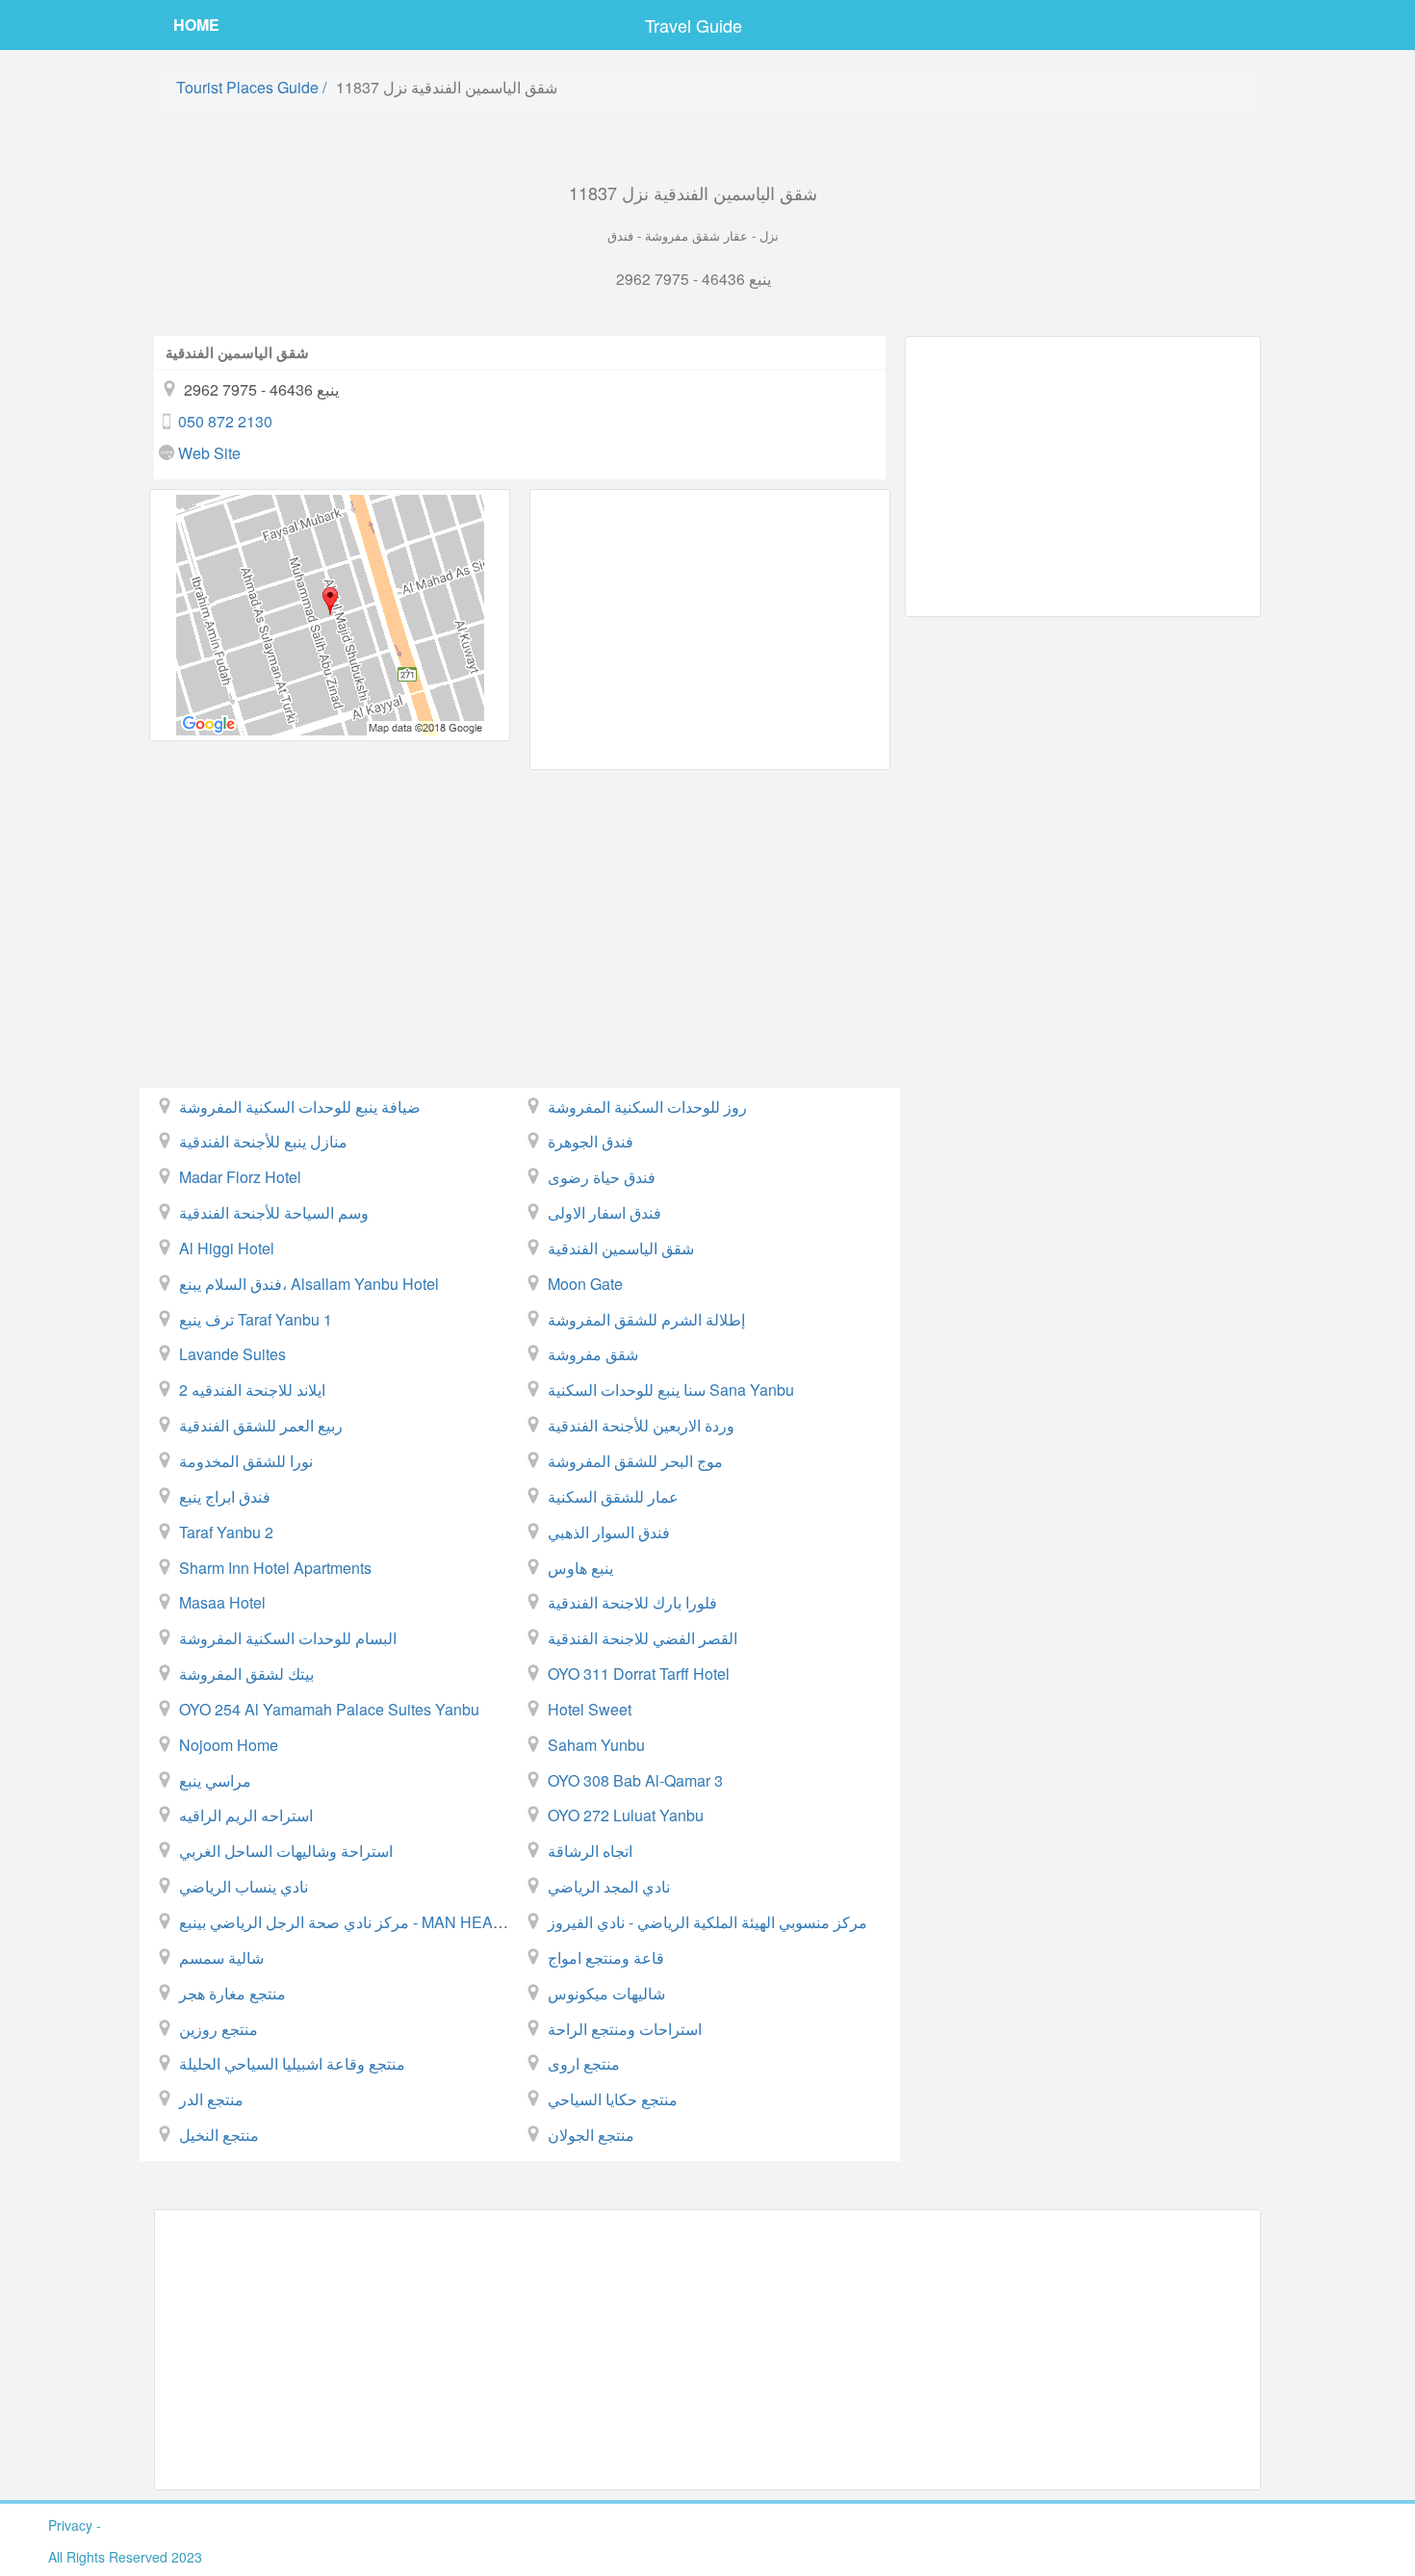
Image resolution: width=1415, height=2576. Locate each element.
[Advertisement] (710, 630)
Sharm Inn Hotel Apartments (275, 1568)
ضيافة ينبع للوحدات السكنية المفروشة (300, 1107)
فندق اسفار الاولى (605, 1212)
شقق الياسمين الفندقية (621, 1248)
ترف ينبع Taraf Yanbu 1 (256, 1319)
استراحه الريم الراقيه (246, 1815)
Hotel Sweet (590, 1709)
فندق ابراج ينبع (225, 1496)
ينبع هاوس (580, 1568)
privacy (70, 2525)
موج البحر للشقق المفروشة (635, 1461)
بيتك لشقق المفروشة (246, 1674)
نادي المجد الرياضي (609, 1886)
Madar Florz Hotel (240, 1177)
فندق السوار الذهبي (609, 1532)
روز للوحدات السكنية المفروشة (647, 1107)
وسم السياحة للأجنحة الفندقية (274, 1212)
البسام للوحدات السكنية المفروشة (288, 1638)
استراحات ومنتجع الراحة (625, 2029)
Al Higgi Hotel (227, 1248)
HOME (196, 25)
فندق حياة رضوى (602, 1177)
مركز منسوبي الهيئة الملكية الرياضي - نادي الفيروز (707, 1922)
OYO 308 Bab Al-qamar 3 (635, 1780)
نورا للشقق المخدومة (246, 1461)
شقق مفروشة (593, 1354)
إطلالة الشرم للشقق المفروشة (646, 1319)
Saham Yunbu (596, 1745)
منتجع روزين (219, 2029)
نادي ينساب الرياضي (244, 1886)
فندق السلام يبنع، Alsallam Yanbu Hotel (309, 1284)
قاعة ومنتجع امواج (606, 1958)
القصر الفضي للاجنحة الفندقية (643, 1638)
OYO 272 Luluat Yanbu (626, 1815)
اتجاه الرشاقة (590, 1851)
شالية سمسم (221, 1958)
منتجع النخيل (219, 2135)
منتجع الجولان (591, 2135)
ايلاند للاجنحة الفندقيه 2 (252, 1390)
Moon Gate (585, 1284)
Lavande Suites (232, 1354)
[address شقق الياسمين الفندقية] (330, 615)
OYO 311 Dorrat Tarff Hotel (639, 1674)
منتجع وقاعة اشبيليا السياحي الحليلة (292, 2063)
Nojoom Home (229, 1745)
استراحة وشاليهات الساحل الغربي (286, 1851)
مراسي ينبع (215, 1780)
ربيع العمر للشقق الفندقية (261, 1425)
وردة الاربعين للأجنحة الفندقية (641, 1425)
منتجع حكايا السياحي (613, 2099)
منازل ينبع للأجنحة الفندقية (263, 1141)
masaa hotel (222, 1602)
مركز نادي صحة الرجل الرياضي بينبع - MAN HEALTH (350, 1922)
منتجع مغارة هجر (232, 1993)
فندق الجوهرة (591, 1141)
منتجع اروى (584, 2063)
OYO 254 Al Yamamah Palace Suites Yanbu (329, 1709)
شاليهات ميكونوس (606, 1993)
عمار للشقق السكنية (613, 1496)
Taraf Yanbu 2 (226, 1532)
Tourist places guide (247, 87)
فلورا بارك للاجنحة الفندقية (632, 1602)
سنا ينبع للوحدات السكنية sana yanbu (671, 1390)
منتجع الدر (211, 2099)
